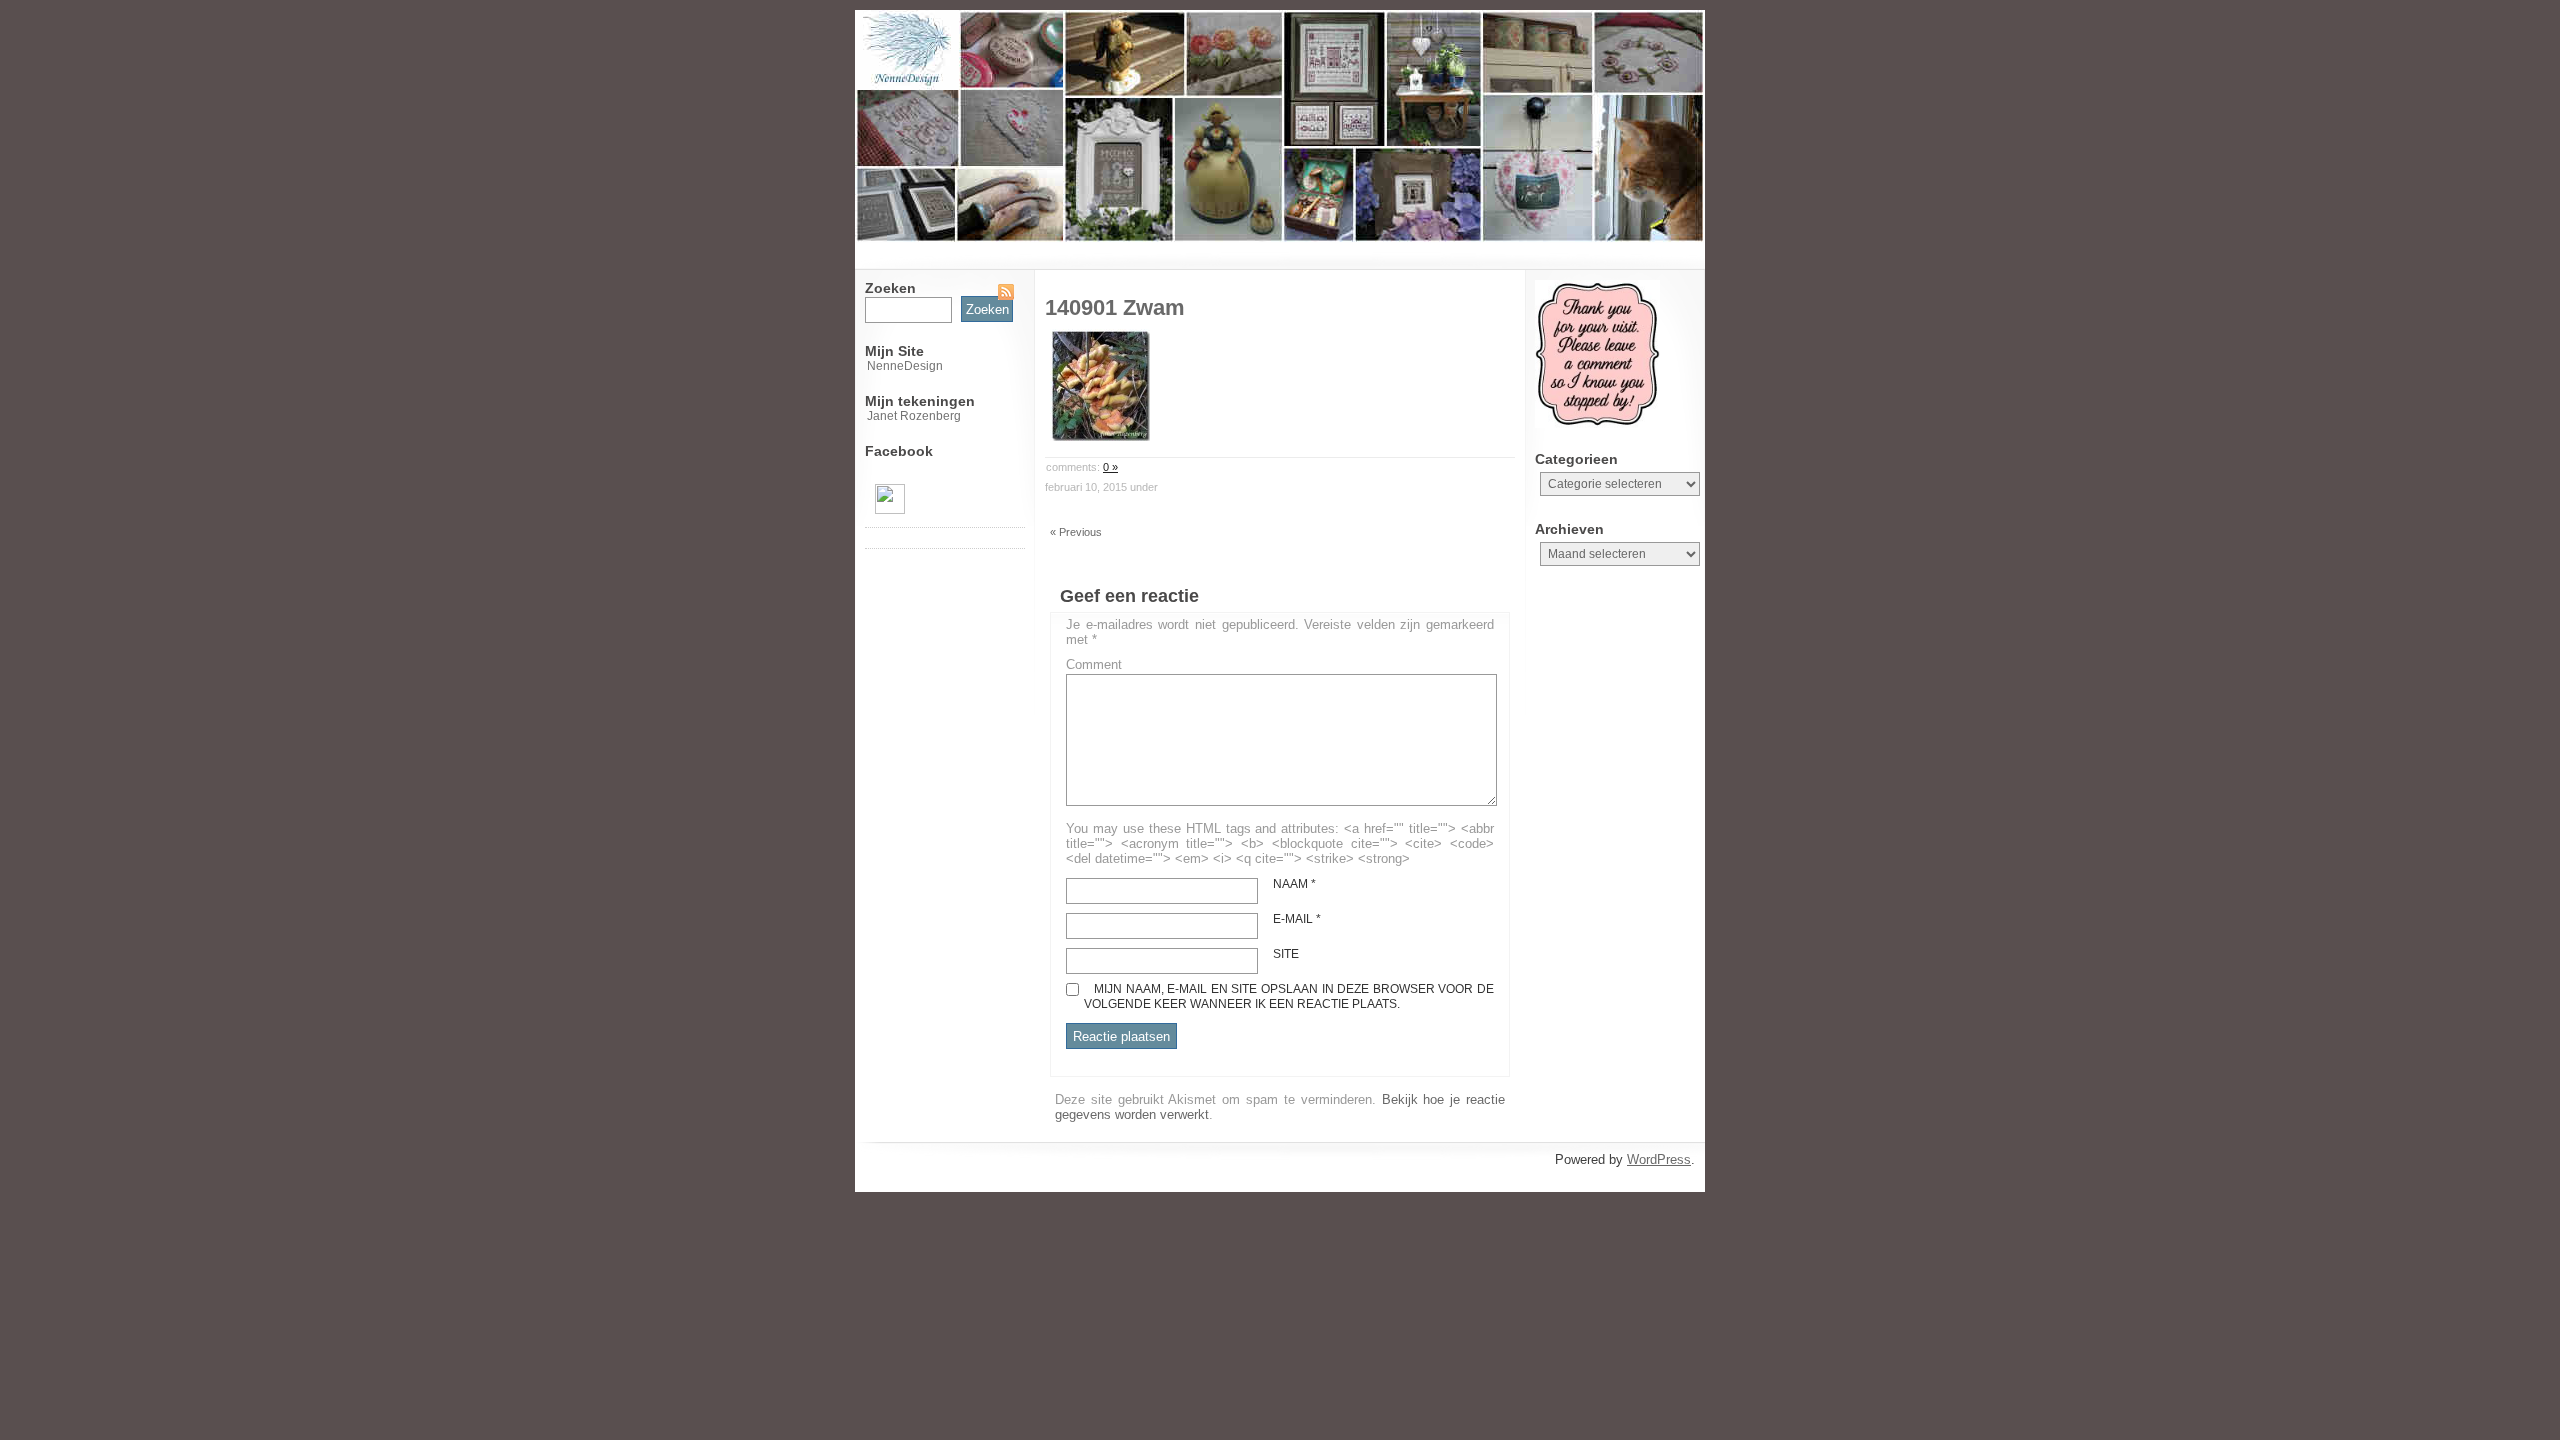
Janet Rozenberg (914, 416)
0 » (1110, 467)
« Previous (1076, 532)
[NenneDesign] (890, 510)
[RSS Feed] (1006, 292)
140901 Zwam (1115, 307)
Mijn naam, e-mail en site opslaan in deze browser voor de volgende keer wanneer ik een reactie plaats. (1289, 996)
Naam (1294, 884)
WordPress (1659, 1159)
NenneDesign (905, 366)
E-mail (1297, 919)
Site (1286, 954)
